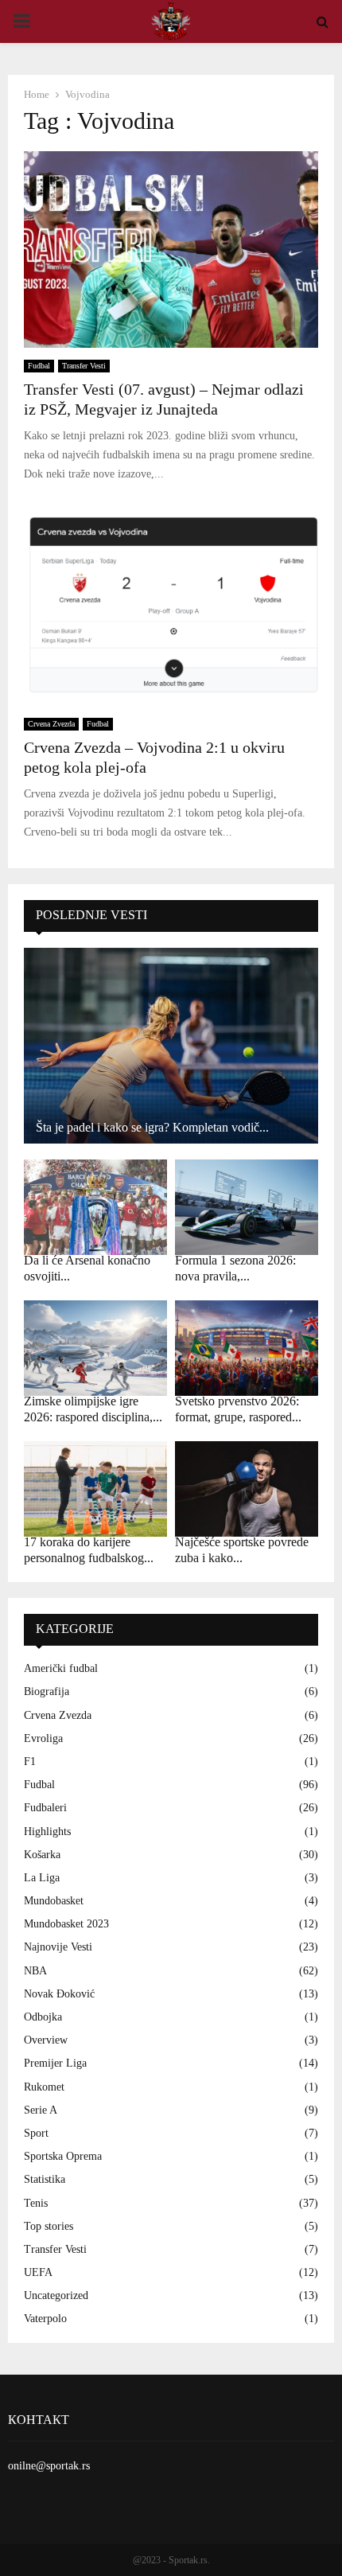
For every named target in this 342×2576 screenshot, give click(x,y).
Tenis (36, 2203)
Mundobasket (54, 1901)
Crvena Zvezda (51, 724)
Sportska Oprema (63, 2156)
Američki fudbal (61, 1668)
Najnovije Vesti (58, 1947)
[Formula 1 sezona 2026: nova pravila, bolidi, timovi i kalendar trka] (247, 1207)
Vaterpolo (45, 2319)
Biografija (47, 1691)
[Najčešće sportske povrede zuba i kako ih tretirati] (247, 1489)
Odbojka (43, 2017)
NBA (35, 1971)
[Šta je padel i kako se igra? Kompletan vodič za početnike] (171, 1046)
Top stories (49, 2226)
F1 (30, 1762)
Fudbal (39, 366)
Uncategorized (56, 2295)
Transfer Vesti (84, 366)
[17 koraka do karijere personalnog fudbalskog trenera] (95, 1489)
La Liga (42, 1878)
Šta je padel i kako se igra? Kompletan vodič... (152, 1127)
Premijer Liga (55, 2063)
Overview (46, 2040)
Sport (36, 2133)
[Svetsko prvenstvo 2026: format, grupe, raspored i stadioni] (247, 1348)
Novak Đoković (59, 1994)
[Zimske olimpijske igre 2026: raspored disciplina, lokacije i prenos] (95, 1348)
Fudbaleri (45, 1808)
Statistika (45, 2179)
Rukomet (44, 2087)
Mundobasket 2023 (66, 1924)
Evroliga (43, 1738)
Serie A (41, 2110)
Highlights (47, 1832)
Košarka (42, 1855)
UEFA (38, 2272)
